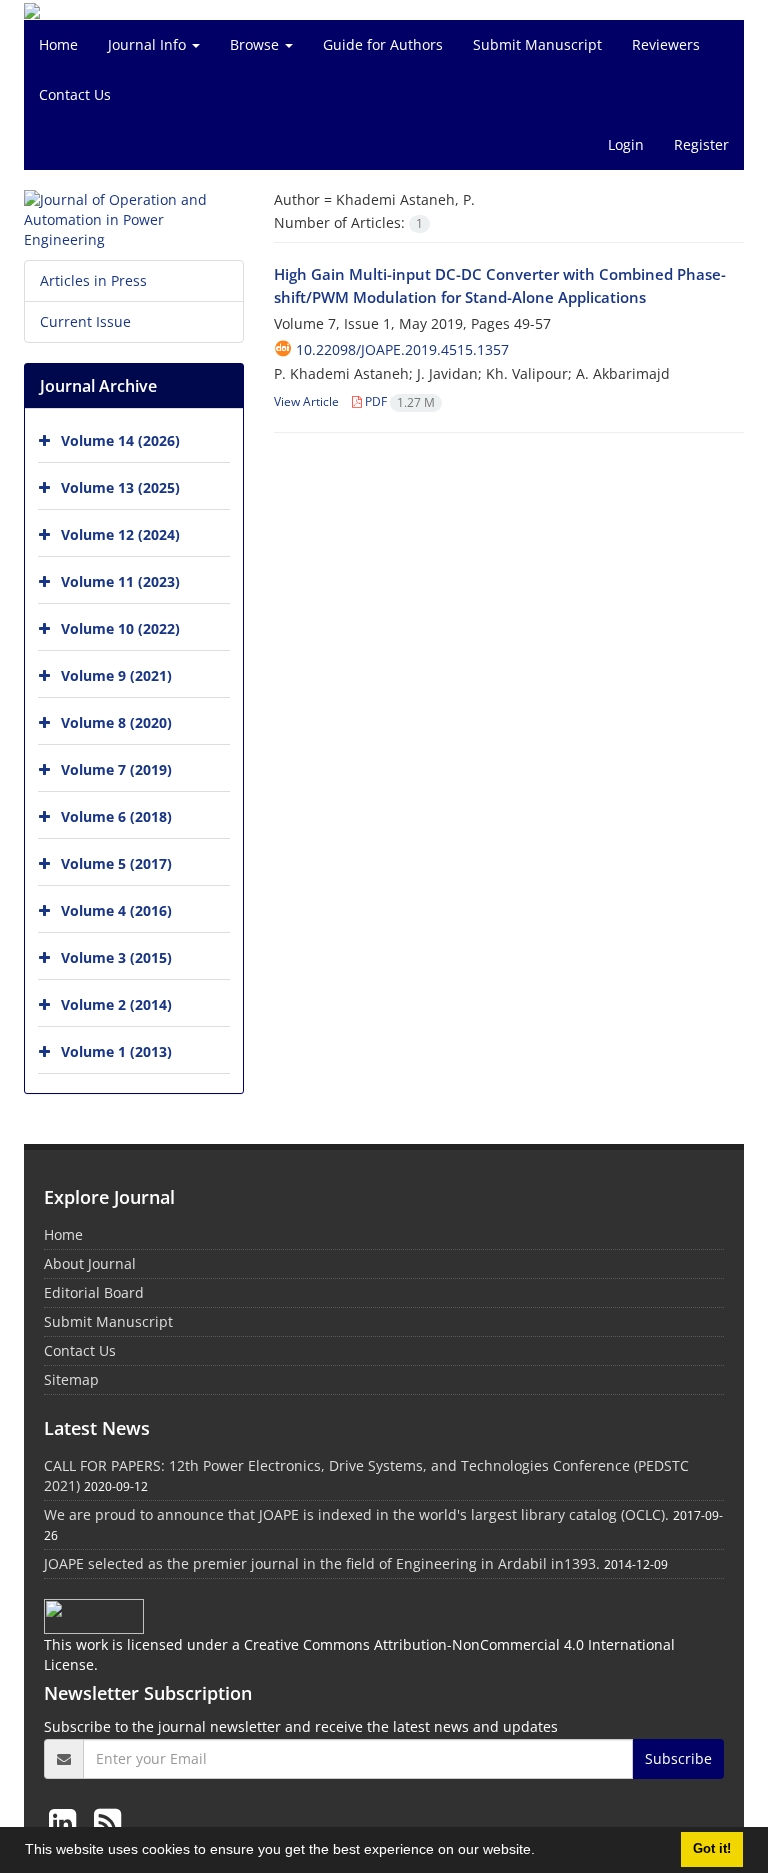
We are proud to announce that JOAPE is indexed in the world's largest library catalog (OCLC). (356, 1514)
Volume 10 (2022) (120, 628)
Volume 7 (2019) (116, 769)
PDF (398, 401)
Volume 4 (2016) (116, 910)
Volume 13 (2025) (120, 487)
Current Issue (85, 321)
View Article (306, 401)
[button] (542, 1852)
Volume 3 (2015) (116, 957)
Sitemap (71, 1379)
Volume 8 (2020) (116, 722)
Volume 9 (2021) (116, 675)
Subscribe (678, 1758)
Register (701, 144)
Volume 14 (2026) (120, 440)
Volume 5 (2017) (116, 863)
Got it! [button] (712, 1849)
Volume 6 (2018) (116, 816)
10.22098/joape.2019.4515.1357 (402, 349)
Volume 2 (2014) (116, 1004)
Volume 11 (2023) (120, 581)
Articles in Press (93, 280)
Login (626, 144)
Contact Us (75, 94)
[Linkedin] (66, 1821)
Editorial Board (94, 1292)
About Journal (90, 1263)
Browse (256, 44)
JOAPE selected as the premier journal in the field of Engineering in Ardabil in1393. (322, 1563)
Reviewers (666, 44)
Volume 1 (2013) (116, 1051)
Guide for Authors (383, 44)
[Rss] (107, 1821)
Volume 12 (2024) (120, 534)
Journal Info (149, 44)
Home (58, 44)
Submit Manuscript (537, 44)
